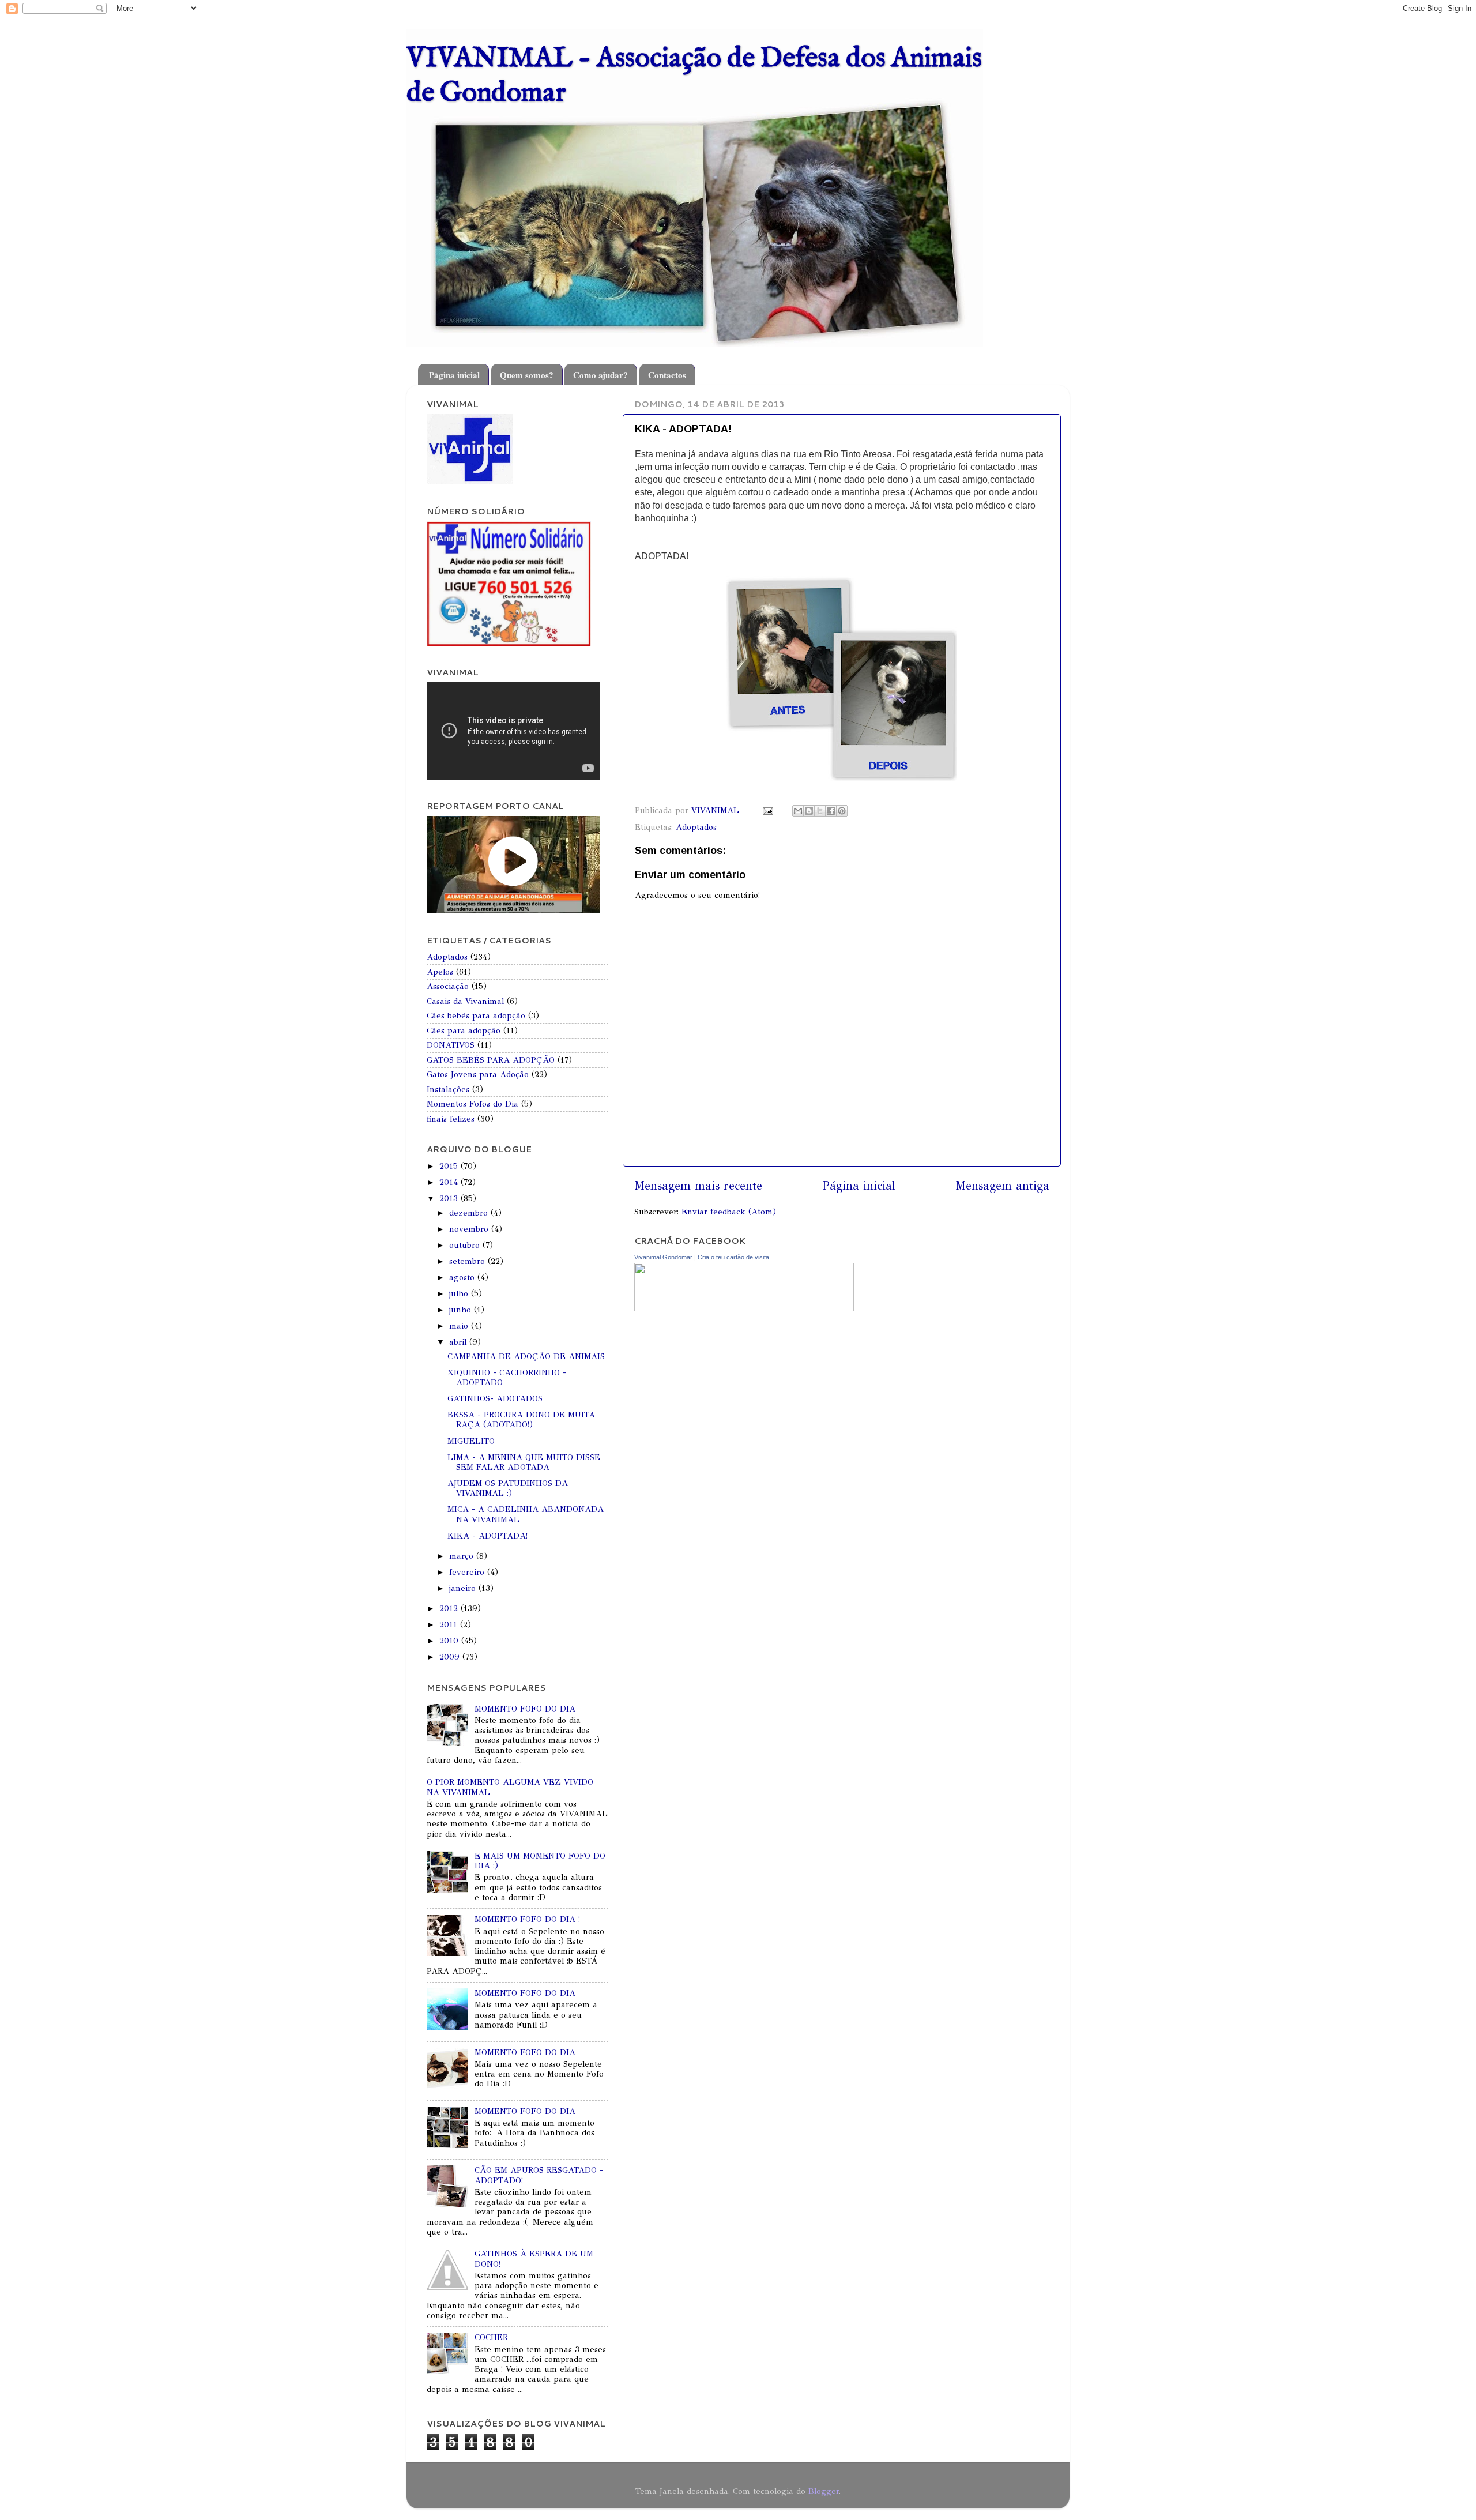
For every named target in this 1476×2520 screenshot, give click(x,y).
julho (460, 1293)
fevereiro (468, 1572)
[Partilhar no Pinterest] (842, 811)
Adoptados (696, 827)
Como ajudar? (600, 375)
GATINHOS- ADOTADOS (495, 1398)
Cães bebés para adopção (476, 1015)
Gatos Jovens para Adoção (478, 1074)
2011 (450, 1624)
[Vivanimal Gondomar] (744, 1308)
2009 (451, 1657)
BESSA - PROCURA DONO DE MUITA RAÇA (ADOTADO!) (521, 1419)
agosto (463, 1277)
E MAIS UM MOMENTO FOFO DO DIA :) (540, 1861)
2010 (450, 1641)
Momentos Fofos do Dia (472, 1104)
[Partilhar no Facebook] (831, 811)
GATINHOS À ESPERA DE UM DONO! (534, 2258)
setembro (468, 1261)
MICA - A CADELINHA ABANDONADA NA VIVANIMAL (526, 1514)
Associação (448, 986)
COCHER (491, 2337)
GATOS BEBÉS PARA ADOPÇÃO (491, 1060)
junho (462, 1310)
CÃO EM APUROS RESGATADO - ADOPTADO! (539, 2175)
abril (459, 1342)
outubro (466, 1245)
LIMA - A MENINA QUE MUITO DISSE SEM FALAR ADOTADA (524, 1462)
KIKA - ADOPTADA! (487, 1536)
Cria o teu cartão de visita (733, 1257)
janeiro (464, 1588)
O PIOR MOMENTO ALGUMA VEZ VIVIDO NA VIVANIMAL (510, 1787)
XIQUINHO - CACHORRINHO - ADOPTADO (507, 1377)
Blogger (824, 2491)
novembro (470, 1229)
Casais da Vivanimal (465, 1001)
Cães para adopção (464, 1030)
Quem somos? (527, 375)
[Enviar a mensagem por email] (798, 811)
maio (460, 1326)
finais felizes (451, 1119)
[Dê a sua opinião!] (809, 811)
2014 (450, 1182)
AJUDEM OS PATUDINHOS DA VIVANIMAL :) (508, 1488)
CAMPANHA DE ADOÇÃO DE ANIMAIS (526, 1356)
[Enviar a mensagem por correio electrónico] (767, 810)
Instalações (448, 1089)
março (463, 1556)
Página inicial (454, 375)
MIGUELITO (471, 1441)
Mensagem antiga (1002, 1186)
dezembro (470, 1213)
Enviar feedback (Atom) (729, 1212)
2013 (450, 1198)
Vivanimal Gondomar (663, 1257)
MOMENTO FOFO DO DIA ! (527, 1919)
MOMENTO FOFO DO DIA (525, 1709)
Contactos (667, 375)
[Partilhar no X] (820, 811)
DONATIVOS (451, 1045)
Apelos (440, 972)
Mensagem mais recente (698, 1186)
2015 (450, 1166)
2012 (450, 1608)
